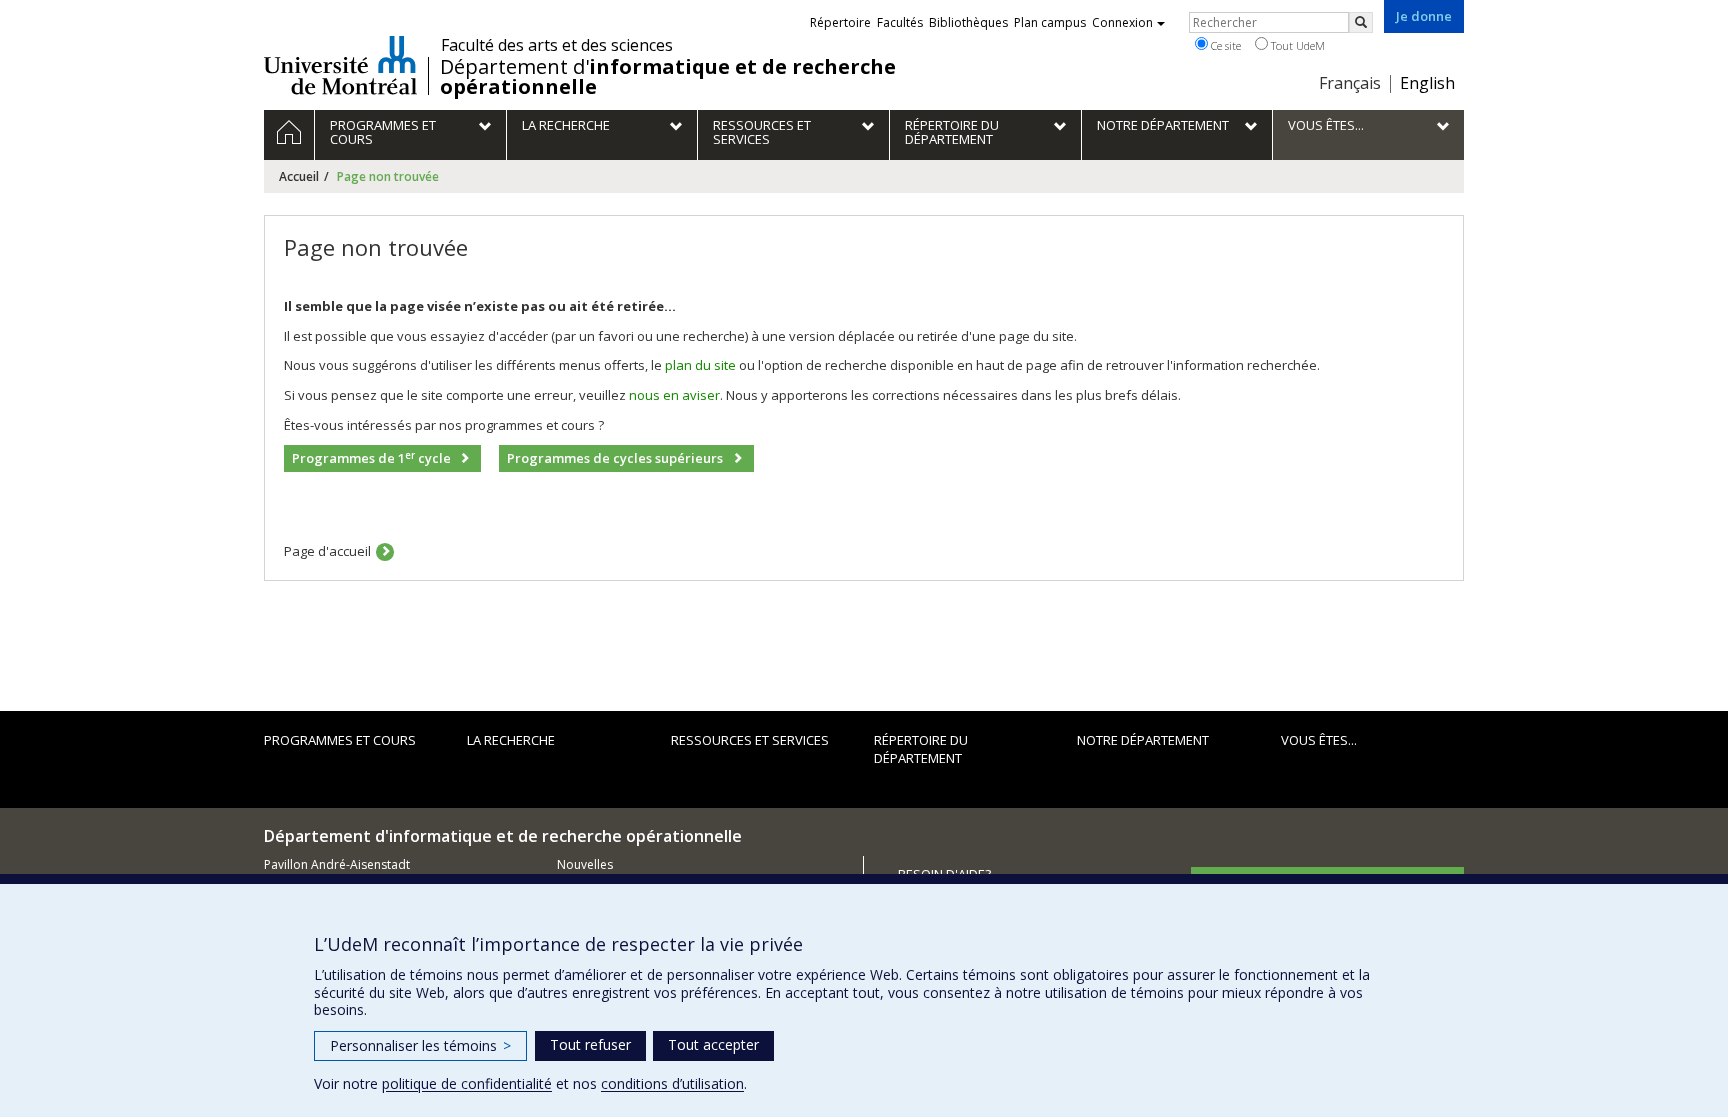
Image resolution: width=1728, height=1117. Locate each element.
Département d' (668, 77)
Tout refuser (590, 1044)
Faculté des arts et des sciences (557, 45)
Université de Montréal (340, 65)
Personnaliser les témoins (420, 1045)
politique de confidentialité (467, 1083)
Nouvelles (585, 864)
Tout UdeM (1296, 45)
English (1427, 83)
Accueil (299, 176)
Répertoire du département (921, 749)
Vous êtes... (1319, 740)
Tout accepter (713, 1044)
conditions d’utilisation (672, 1083)
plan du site (700, 365)
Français (1350, 83)
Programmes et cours (340, 740)
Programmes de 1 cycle (371, 458)
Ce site (1224, 45)
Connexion (1122, 22)
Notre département (1143, 740)
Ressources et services (750, 740)
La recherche (511, 740)
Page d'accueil (327, 551)
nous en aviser (674, 395)
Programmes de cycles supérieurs (615, 458)
